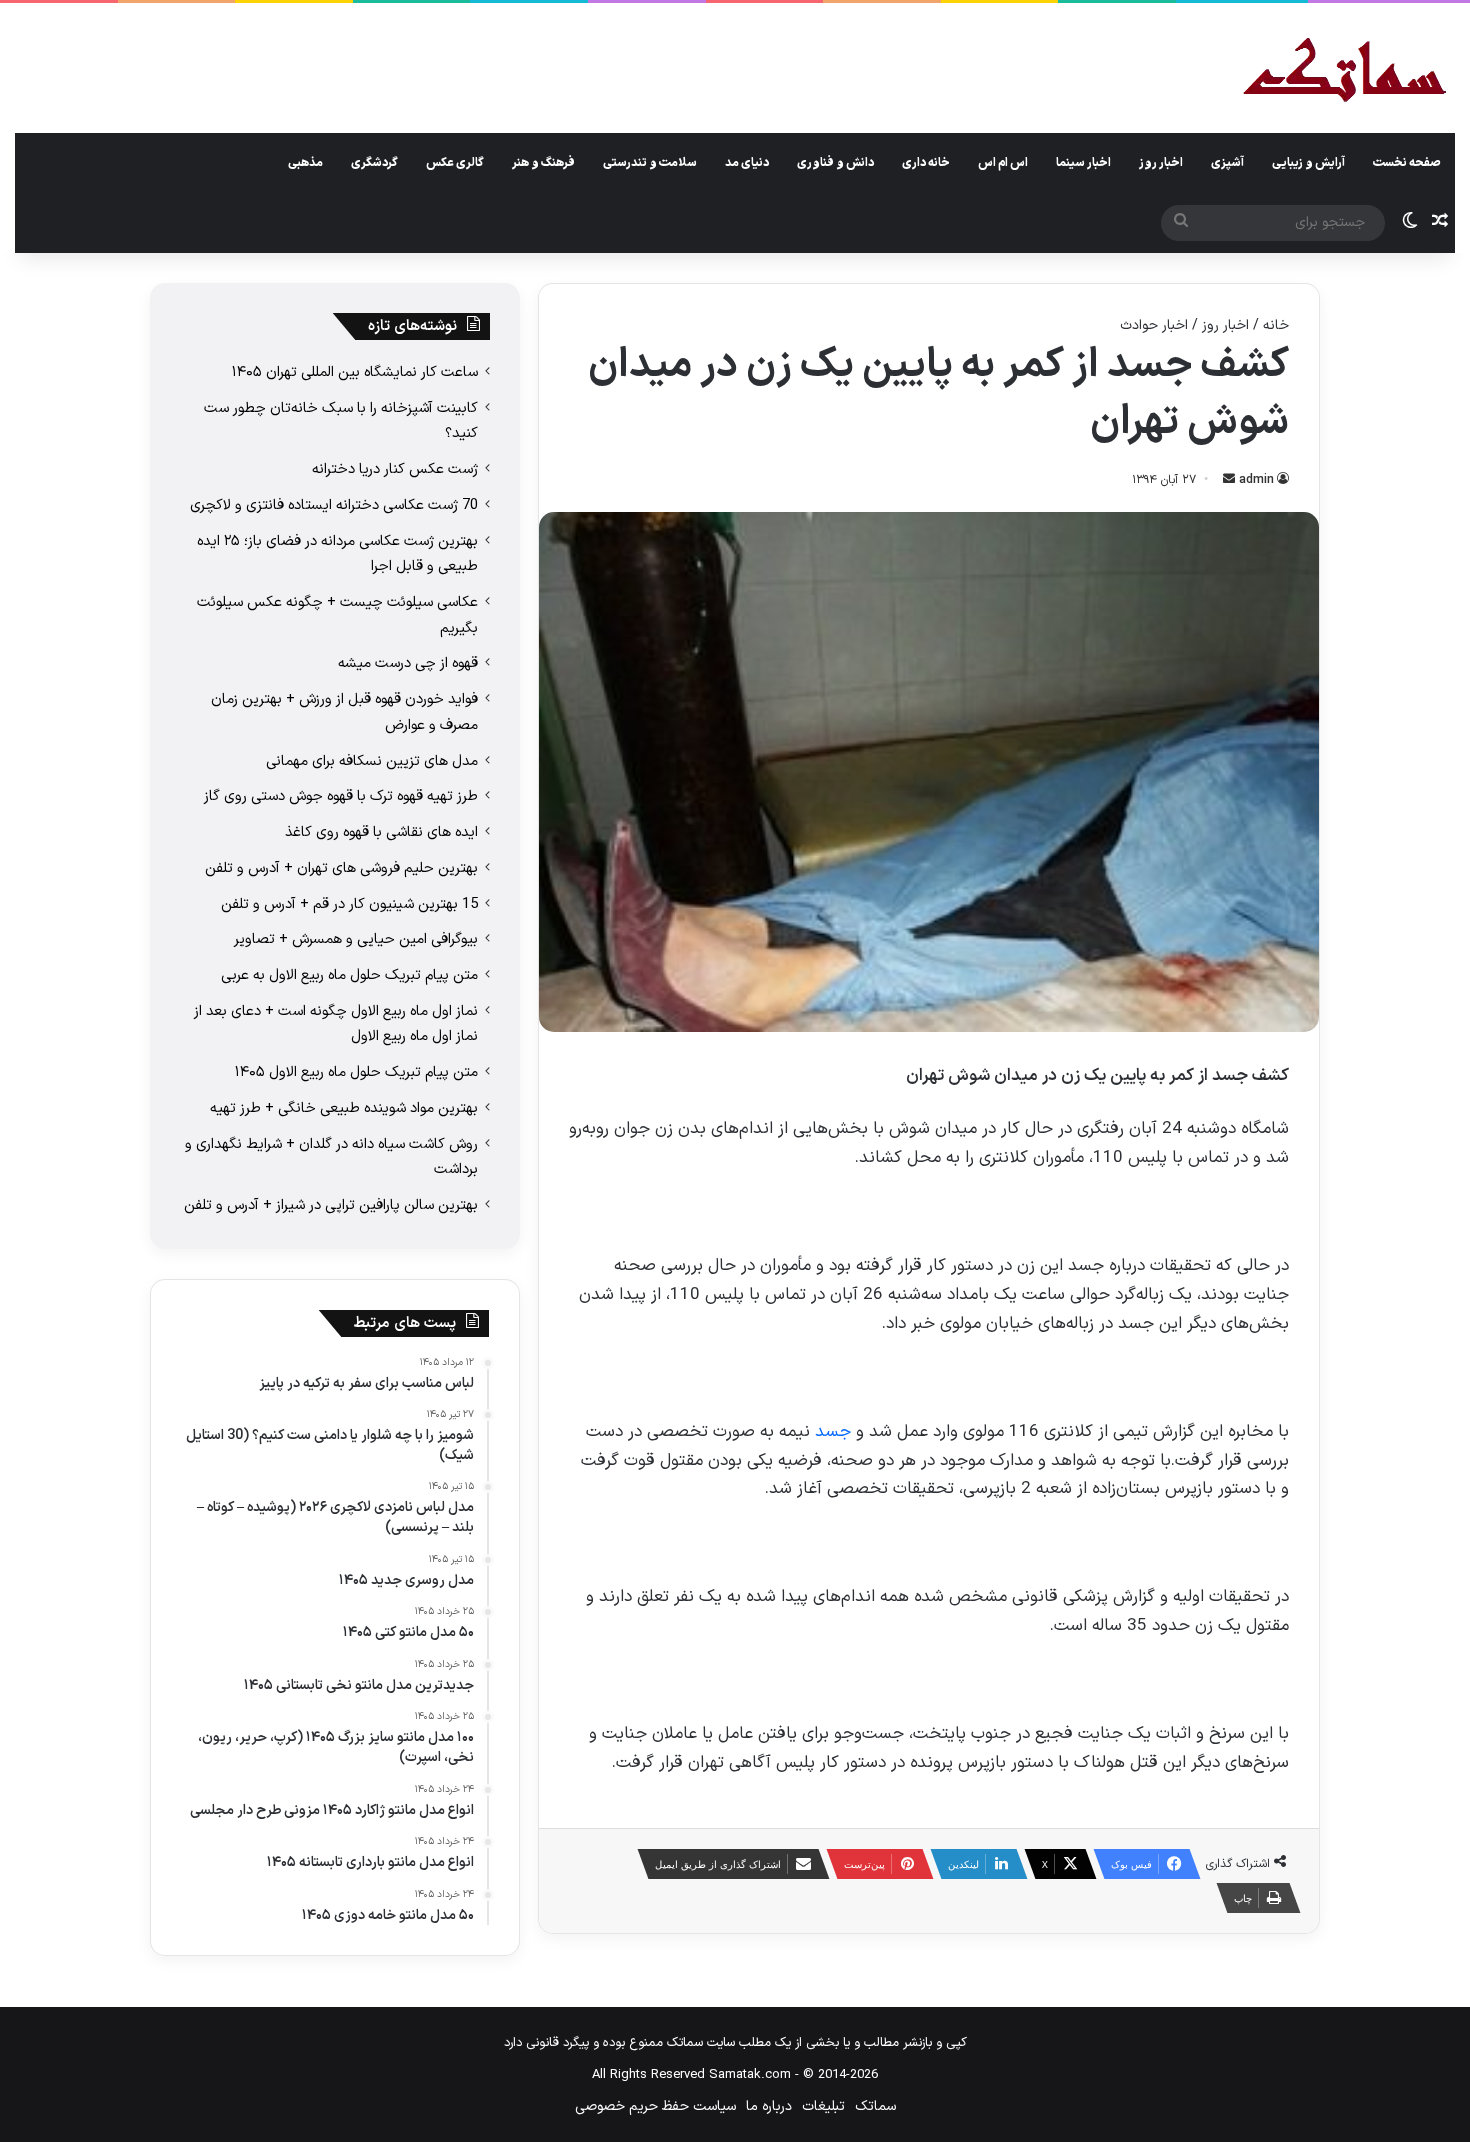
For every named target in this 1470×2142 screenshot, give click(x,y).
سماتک (875, 2106)
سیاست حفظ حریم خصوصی (655, 2106)
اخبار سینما (1083, 163)
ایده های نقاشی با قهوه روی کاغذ (381, 832)
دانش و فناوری (835, 163)
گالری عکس (455, 163)
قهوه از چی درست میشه (408, 663)
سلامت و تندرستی (650, 163)
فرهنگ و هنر (543, 163)
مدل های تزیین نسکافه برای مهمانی (372, 761)
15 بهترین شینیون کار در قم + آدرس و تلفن (349, 904)
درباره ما (769, 2106)
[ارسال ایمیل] (1229, 480)
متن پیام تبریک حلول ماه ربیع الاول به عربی (349, 975)
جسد (833, 1432)
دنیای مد (747, 163)
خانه (1276, 325)
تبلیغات (823, 2106)
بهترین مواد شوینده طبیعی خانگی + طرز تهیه (344, 1108)
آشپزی (1227, 163)
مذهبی (305, 163)
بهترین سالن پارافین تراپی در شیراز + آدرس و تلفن (331, 1205)
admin (1256, 480)
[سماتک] (1344, 71)
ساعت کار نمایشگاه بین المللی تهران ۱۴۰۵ (355, 372)
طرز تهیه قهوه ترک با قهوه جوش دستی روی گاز (341, 796)
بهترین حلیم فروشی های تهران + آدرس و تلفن (341, 868)
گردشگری (374, 163)
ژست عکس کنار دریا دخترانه (395, 469)
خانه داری (926, 163)
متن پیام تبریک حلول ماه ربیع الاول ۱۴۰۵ (356, 1072)
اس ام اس (1003, 163)
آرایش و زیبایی (1308, 163)
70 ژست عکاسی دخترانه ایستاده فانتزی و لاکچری (334, 505)
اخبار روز (1161, 163)
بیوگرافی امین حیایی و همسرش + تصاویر (356, 939)
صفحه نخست (1407, 163)
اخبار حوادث (1154, 325)
